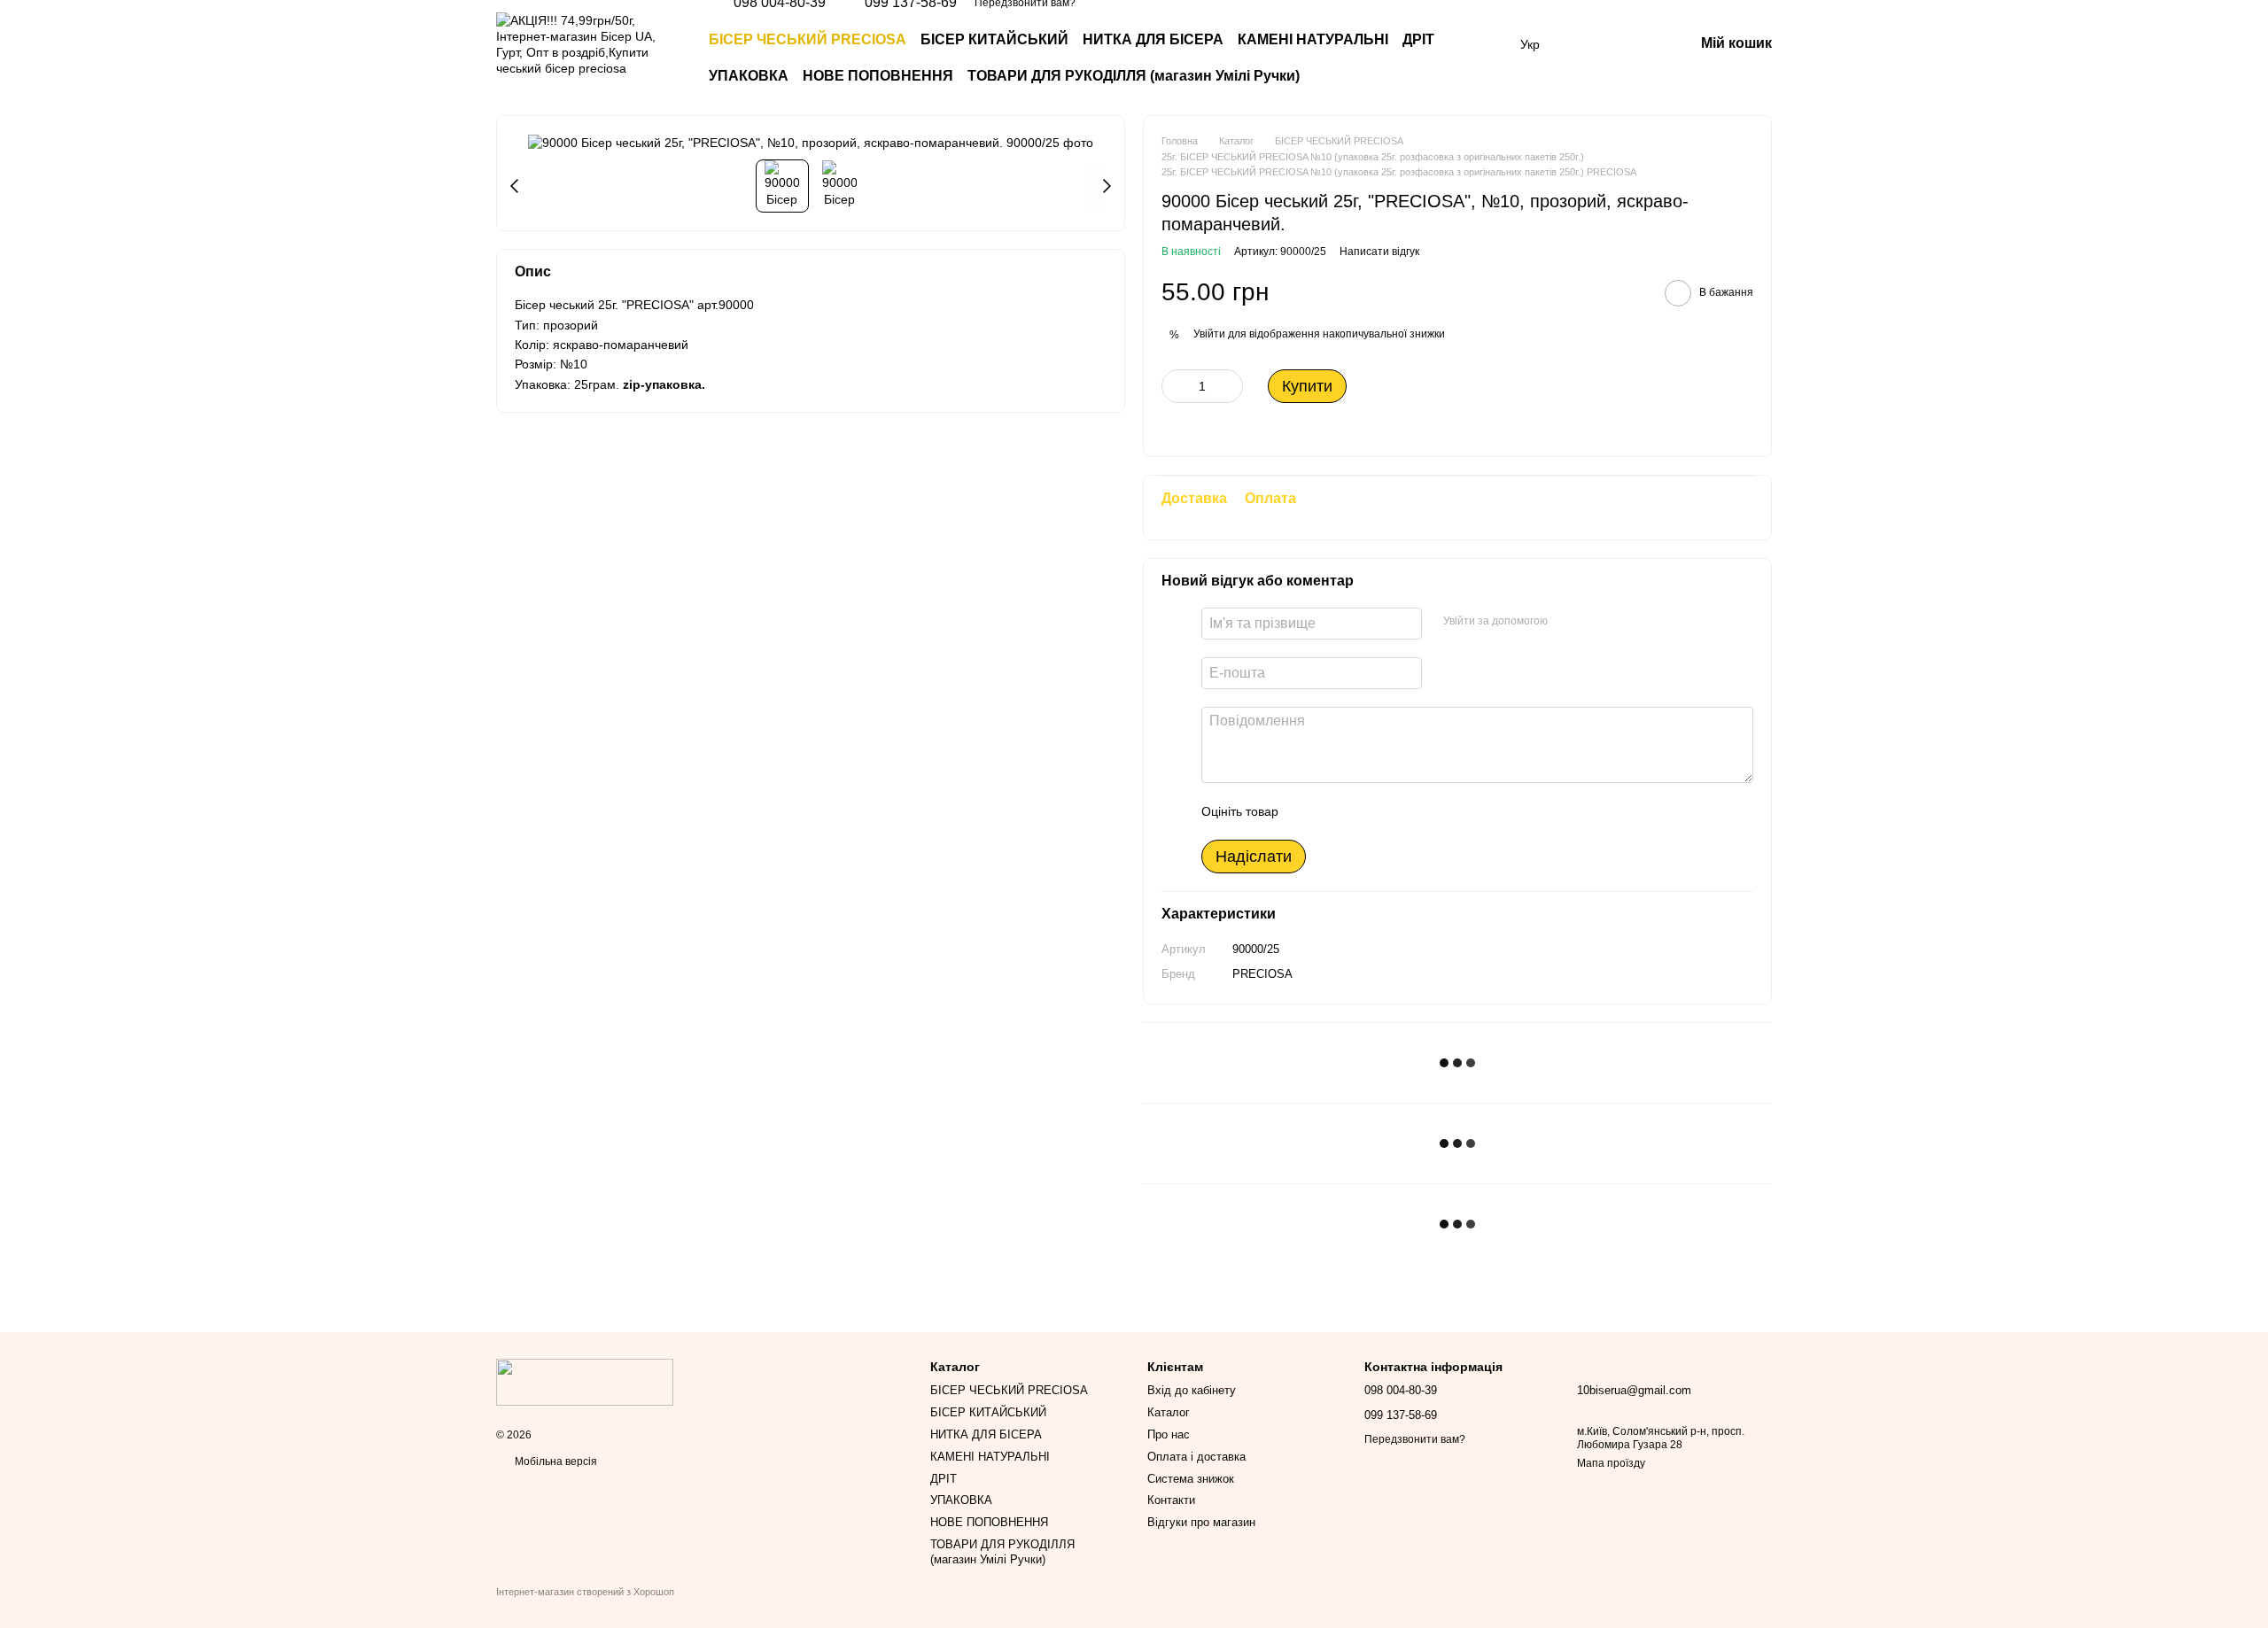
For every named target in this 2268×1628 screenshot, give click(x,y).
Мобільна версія (555, 1461)
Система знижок (1191, 1479)
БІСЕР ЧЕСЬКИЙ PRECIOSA (808, 39)
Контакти (1171, 1500)
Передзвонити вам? (1415, 1439)
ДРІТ (1418, 39)
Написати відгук (1379, 252)
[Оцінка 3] (1364, 811)
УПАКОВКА (749, 76)
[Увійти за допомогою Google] (1596, 621)
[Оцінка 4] (1393, 811)
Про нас (1169, 1434)
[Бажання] (1588, 44)
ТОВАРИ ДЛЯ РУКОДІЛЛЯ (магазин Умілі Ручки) (1134, 76)
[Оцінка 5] (1421, 811)
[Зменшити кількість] (1175, 386)
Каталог (1169, 1412)
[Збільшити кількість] (1230, 386)
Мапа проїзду (1611, 1463)
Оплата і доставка (1196, 1457)
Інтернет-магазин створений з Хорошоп (585, 1592)
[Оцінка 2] (1336, 811)
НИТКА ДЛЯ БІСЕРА (1153, 39)
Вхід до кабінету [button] (1192, 1390)
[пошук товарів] (1471, 58)
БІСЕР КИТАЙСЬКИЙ (994, 39)
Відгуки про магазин (1201, 1522)
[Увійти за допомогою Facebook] (1567, 621)
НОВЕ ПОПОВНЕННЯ (878, 76)
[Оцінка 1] (1308, 811)
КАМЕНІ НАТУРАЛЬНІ (1313, 39)
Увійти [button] (1209, 334)
